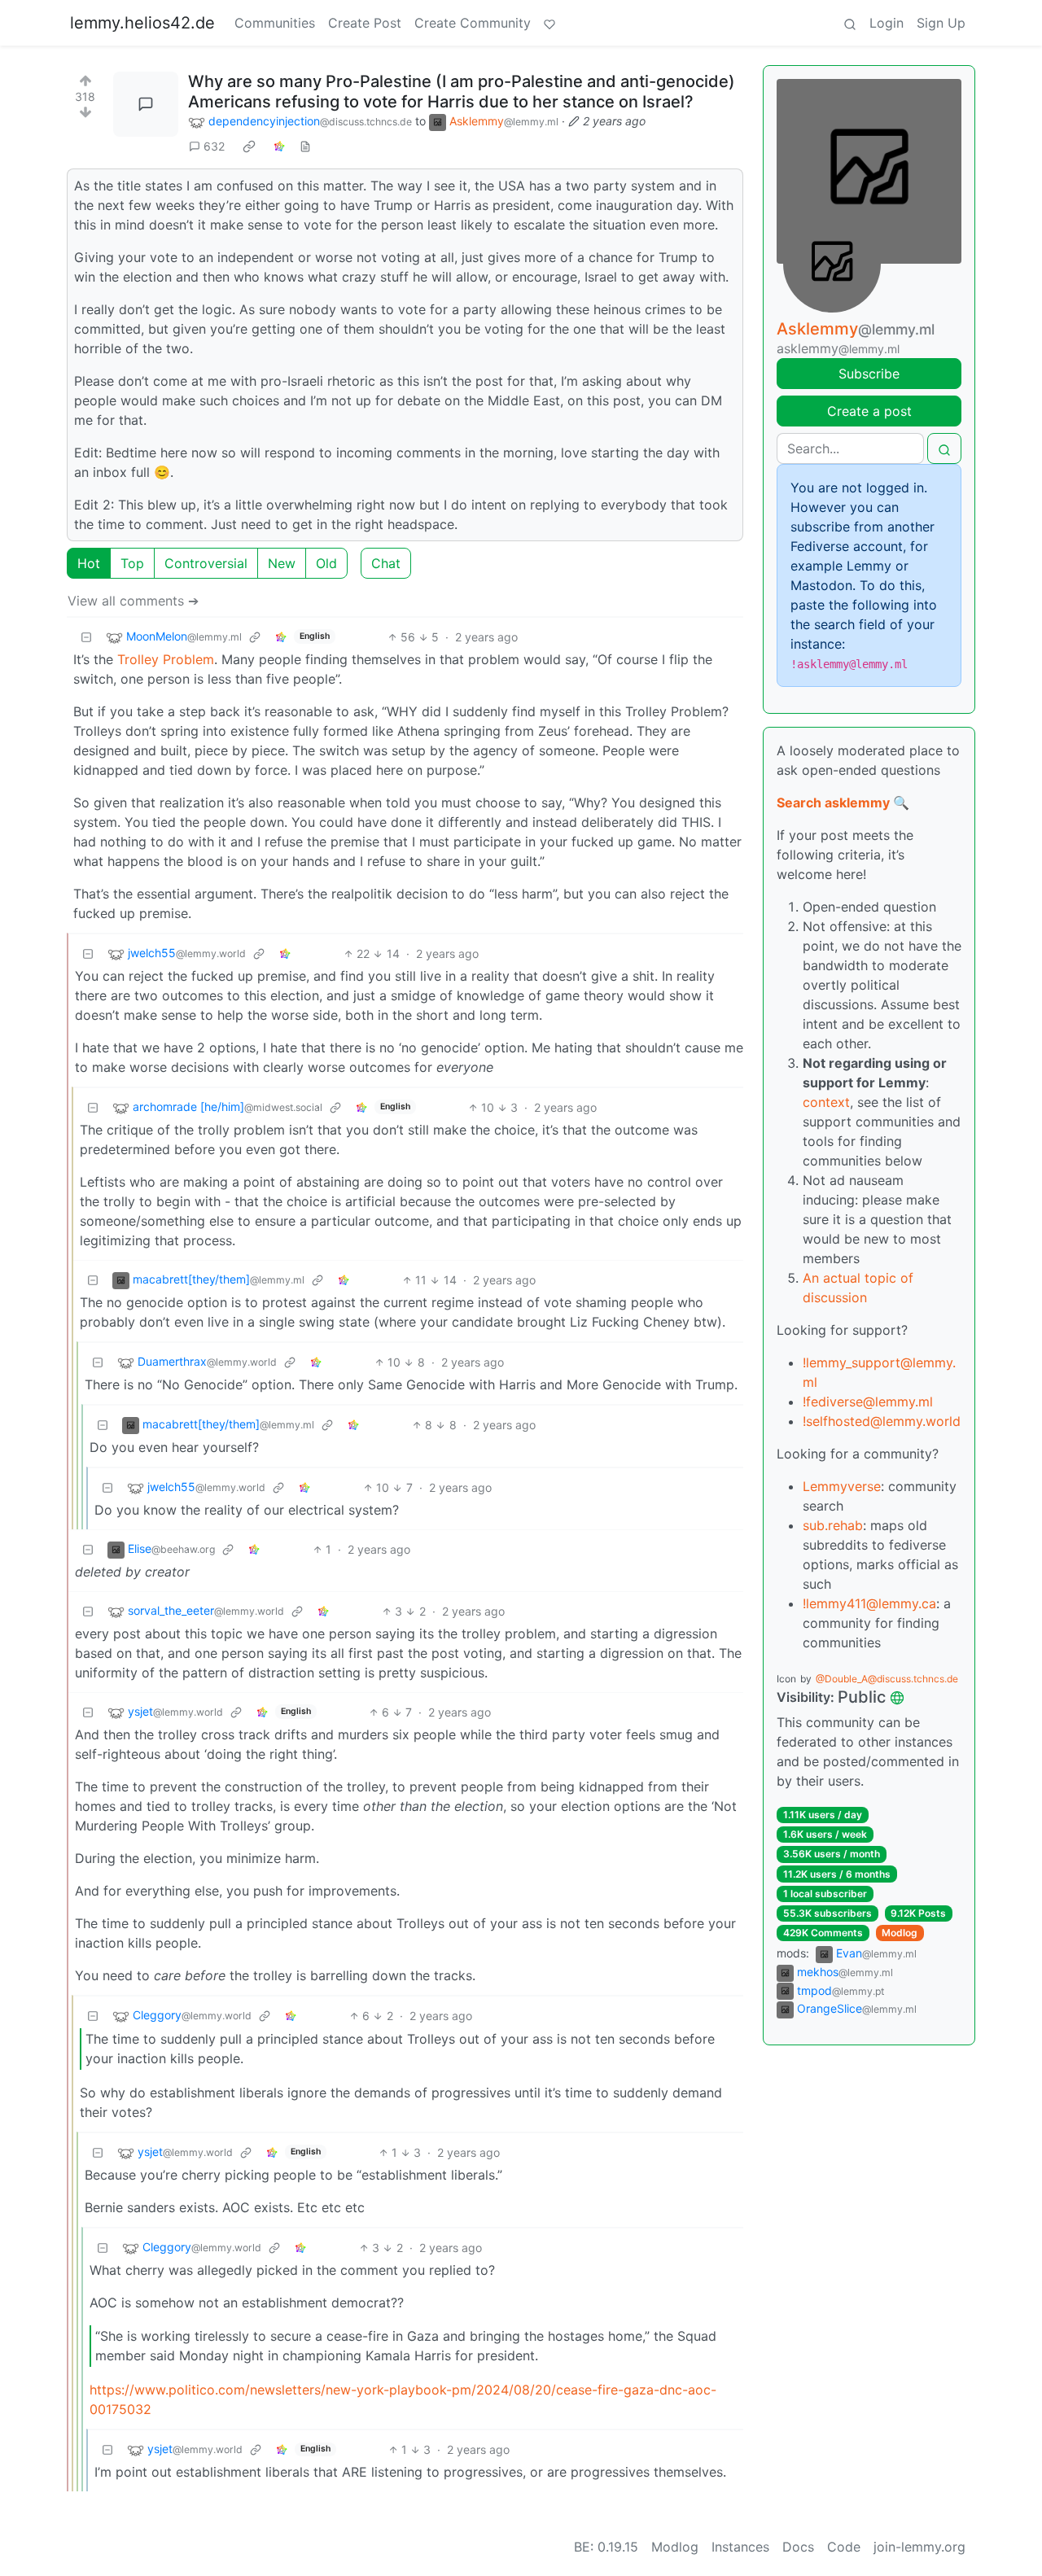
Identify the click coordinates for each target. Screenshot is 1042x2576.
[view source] (305, 146)
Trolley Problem (166, 659)
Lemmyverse (842, 1486)
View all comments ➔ (133, 601)
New (282, 563)
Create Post (365, 23)
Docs (798, 2547)
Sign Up (941, 23)
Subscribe (869, 374)
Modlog (900, 1933)
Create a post (869, 411)
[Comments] (146, 104)
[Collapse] (86, 637)
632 (214, 146)
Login (887, 23)
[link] (249, 147)
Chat (386, 563)
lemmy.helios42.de (142, 23)
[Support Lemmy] (549, 23)
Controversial (206, 563)
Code (844, 2547)
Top (132, 563)
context (826, 1102)
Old (326, 563)
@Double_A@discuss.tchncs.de (887, 1679)
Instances (740, 2547)
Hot (89, 563)
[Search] (850, 23)
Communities (275, 23)
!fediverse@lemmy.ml (868, 1402)
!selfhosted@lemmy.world (882, 1421)
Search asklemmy (833, 803)
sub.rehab (833, 1525)
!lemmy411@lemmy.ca (869, 1603)
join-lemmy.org (919, 2547)
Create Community (473, 23)
